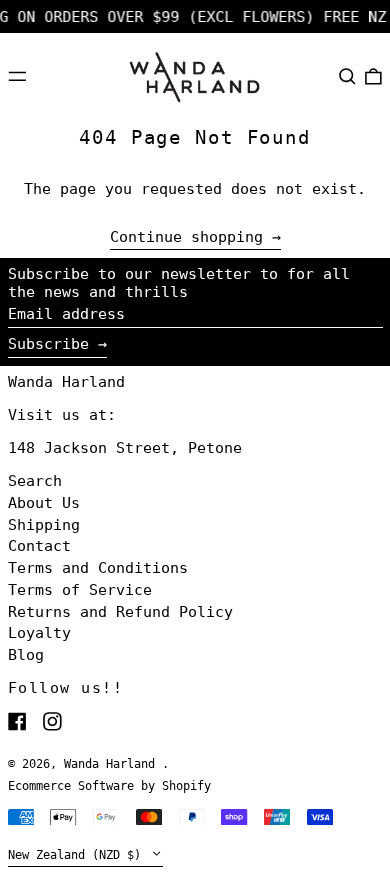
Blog (26, 655)
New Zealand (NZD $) (78, 855)
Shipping (44, 525)
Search (35, 481)
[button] (347, 76)
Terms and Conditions (98, 568)
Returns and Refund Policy (120, 612)
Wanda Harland (66, 382)
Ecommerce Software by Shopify (109, 786)
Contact (39, 546)
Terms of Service (80, 590)
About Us (44, 503)
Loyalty (39, 633)
